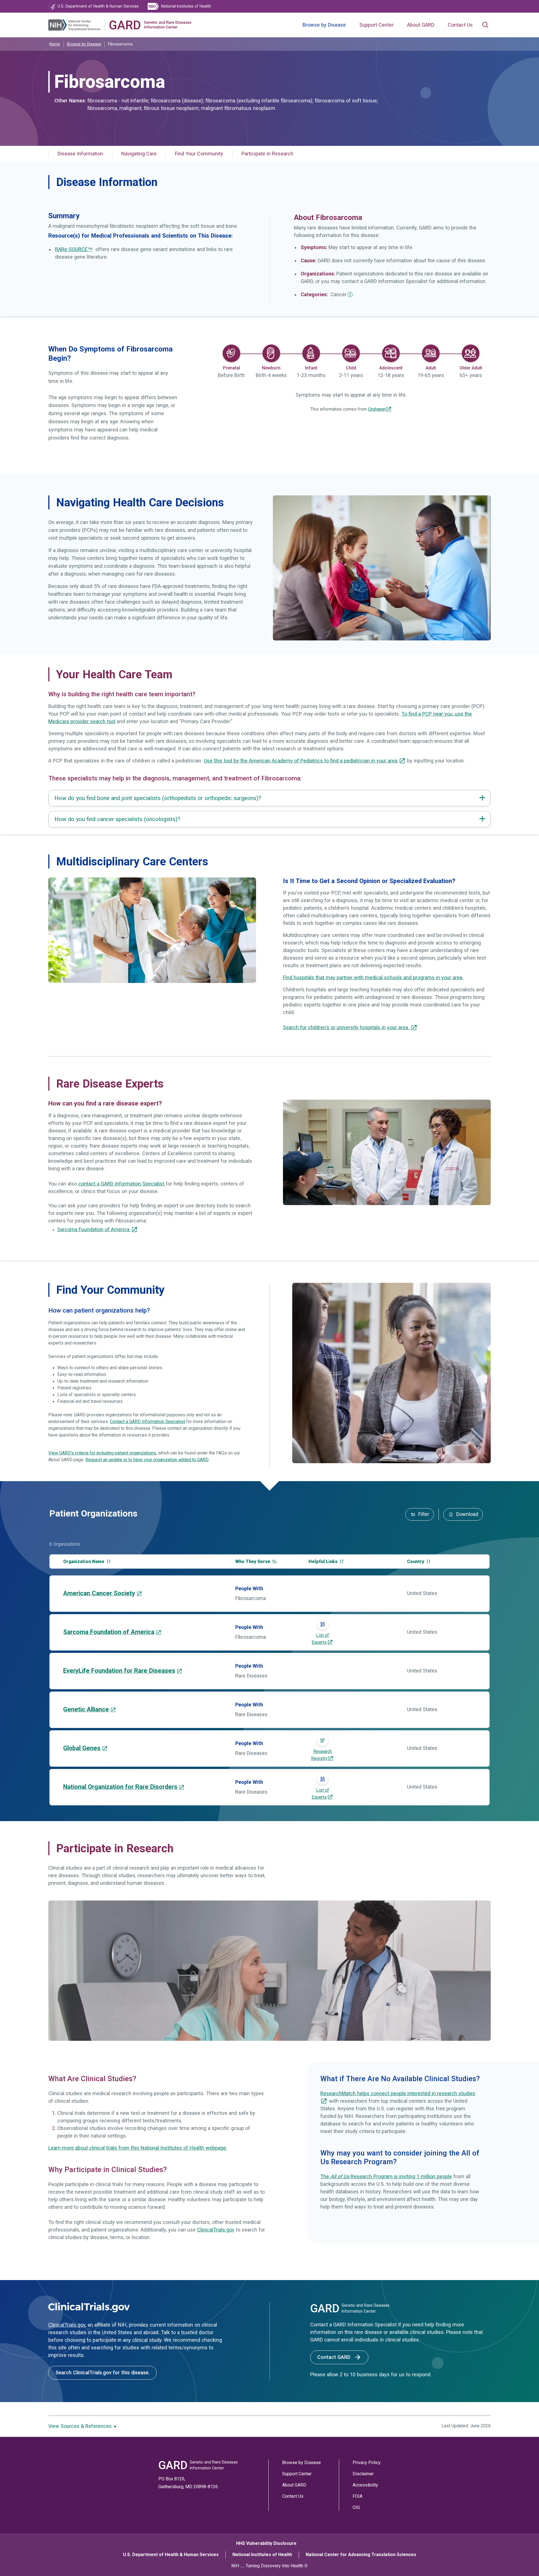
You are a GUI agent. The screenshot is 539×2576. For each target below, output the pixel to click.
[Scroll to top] (522, 2559)
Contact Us (460, 25)
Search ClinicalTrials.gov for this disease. (102, 2373)
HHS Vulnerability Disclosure (266, 2543)
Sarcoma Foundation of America (94, 1230)
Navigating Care (139, 154)
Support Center (376, 25)
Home (55, 44)
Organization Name (84, 1562)
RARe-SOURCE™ (74, 249)
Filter (423, 1514)
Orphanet (377, 409)
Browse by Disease (324, 25)
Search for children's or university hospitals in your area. (347, 1028)
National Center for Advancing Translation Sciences (361, 2555)
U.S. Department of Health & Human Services (171, 2555)
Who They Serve (253, 1562)
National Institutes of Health (262, 2555)
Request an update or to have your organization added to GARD (147, 1460)
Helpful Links (324, 1562)
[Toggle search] (485, 25)
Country (416, 1562)
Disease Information (80, 154)
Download (466, 1514)
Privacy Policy (367, 2463)
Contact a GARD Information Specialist (147, 1422)
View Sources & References (81, 2426)
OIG (356, 2507)
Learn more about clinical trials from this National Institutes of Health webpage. (138, 2148)
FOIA (358, 2496)
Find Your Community (199, 154)
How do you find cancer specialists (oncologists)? (117, 819)
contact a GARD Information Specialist (122, 1184)
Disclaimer (363, 2474)
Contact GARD (334, 2357)
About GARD (421, 25)
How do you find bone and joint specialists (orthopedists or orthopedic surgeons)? (158, 798)
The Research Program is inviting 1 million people (386, 2177)
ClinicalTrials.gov (216, 2230)
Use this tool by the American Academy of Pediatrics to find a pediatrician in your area (301, 761)
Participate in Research (267, 154)
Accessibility (365, 2485)
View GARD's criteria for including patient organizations (102, 1453)
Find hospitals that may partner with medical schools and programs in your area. (373, 978)
